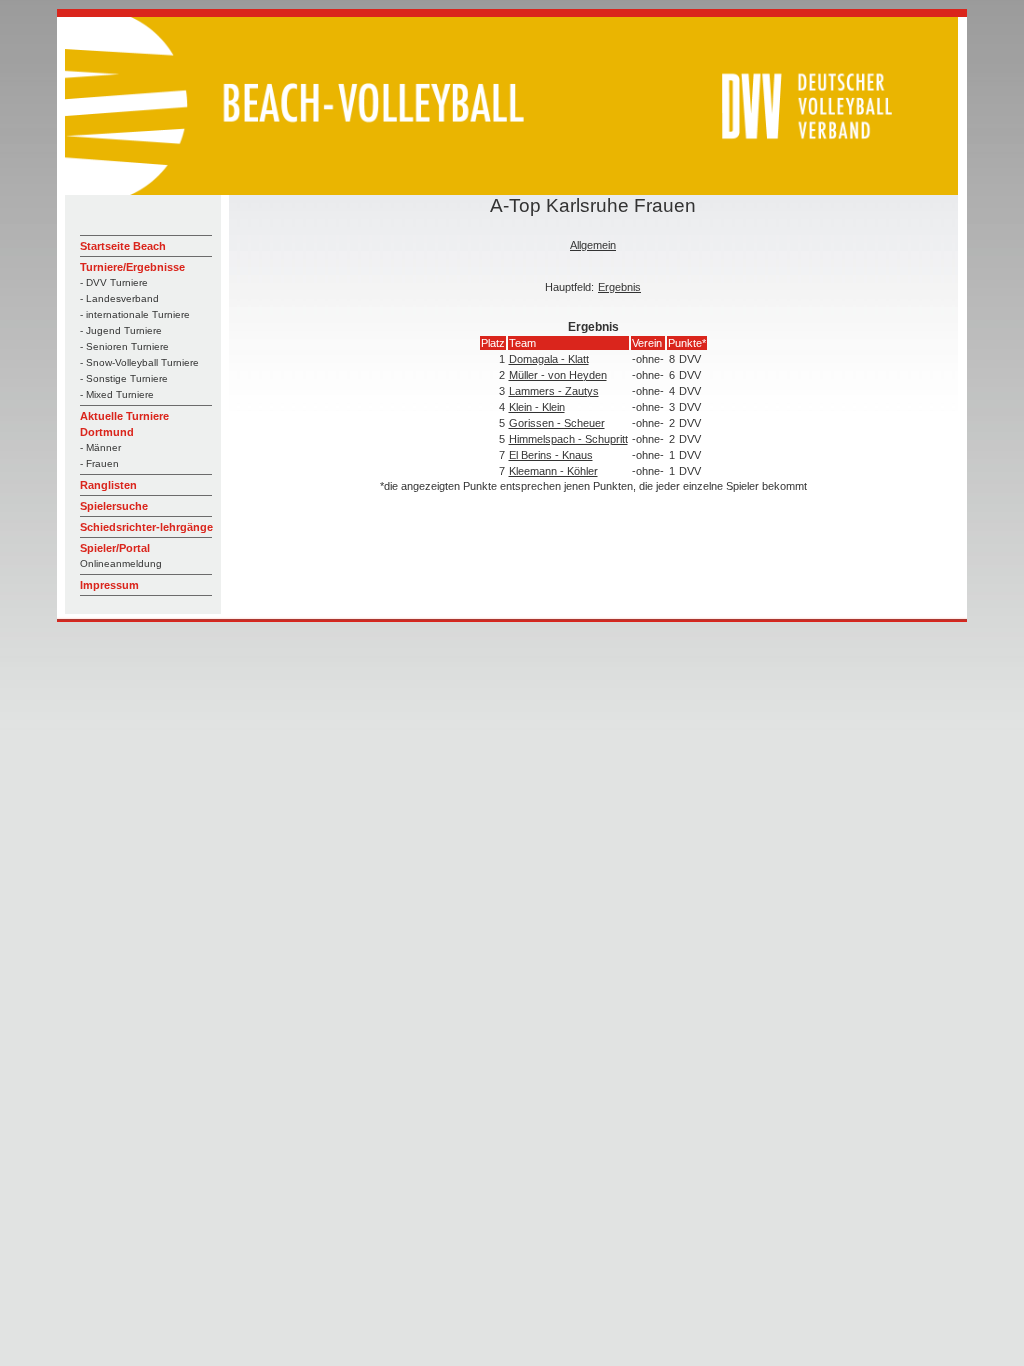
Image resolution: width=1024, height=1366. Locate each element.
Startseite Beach (123, 246)
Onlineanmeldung (121, 563)
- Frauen (99, 463)
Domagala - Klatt (549, 359)
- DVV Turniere (114, 282)
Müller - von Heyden (558, 375)
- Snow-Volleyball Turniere (139, 362)
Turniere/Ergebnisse (132, 267)
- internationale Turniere (135, 314)
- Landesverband (119, 298)
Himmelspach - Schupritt (568, 439)
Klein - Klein (537, 407)
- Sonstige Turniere (124, 378)
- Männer (100, 447)
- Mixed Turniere (117, 394)
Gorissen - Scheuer (557, 423)
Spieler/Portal (115, 548)
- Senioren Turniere (124, 346)
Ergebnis (619, 287)
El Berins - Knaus (551, 455)
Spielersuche (114, 506)
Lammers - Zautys (554, 391)
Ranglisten (108, 485)
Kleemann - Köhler (553, 471)
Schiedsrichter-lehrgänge (146, 527)
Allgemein (593, 245)
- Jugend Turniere (121, 330)
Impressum (109, 585)
